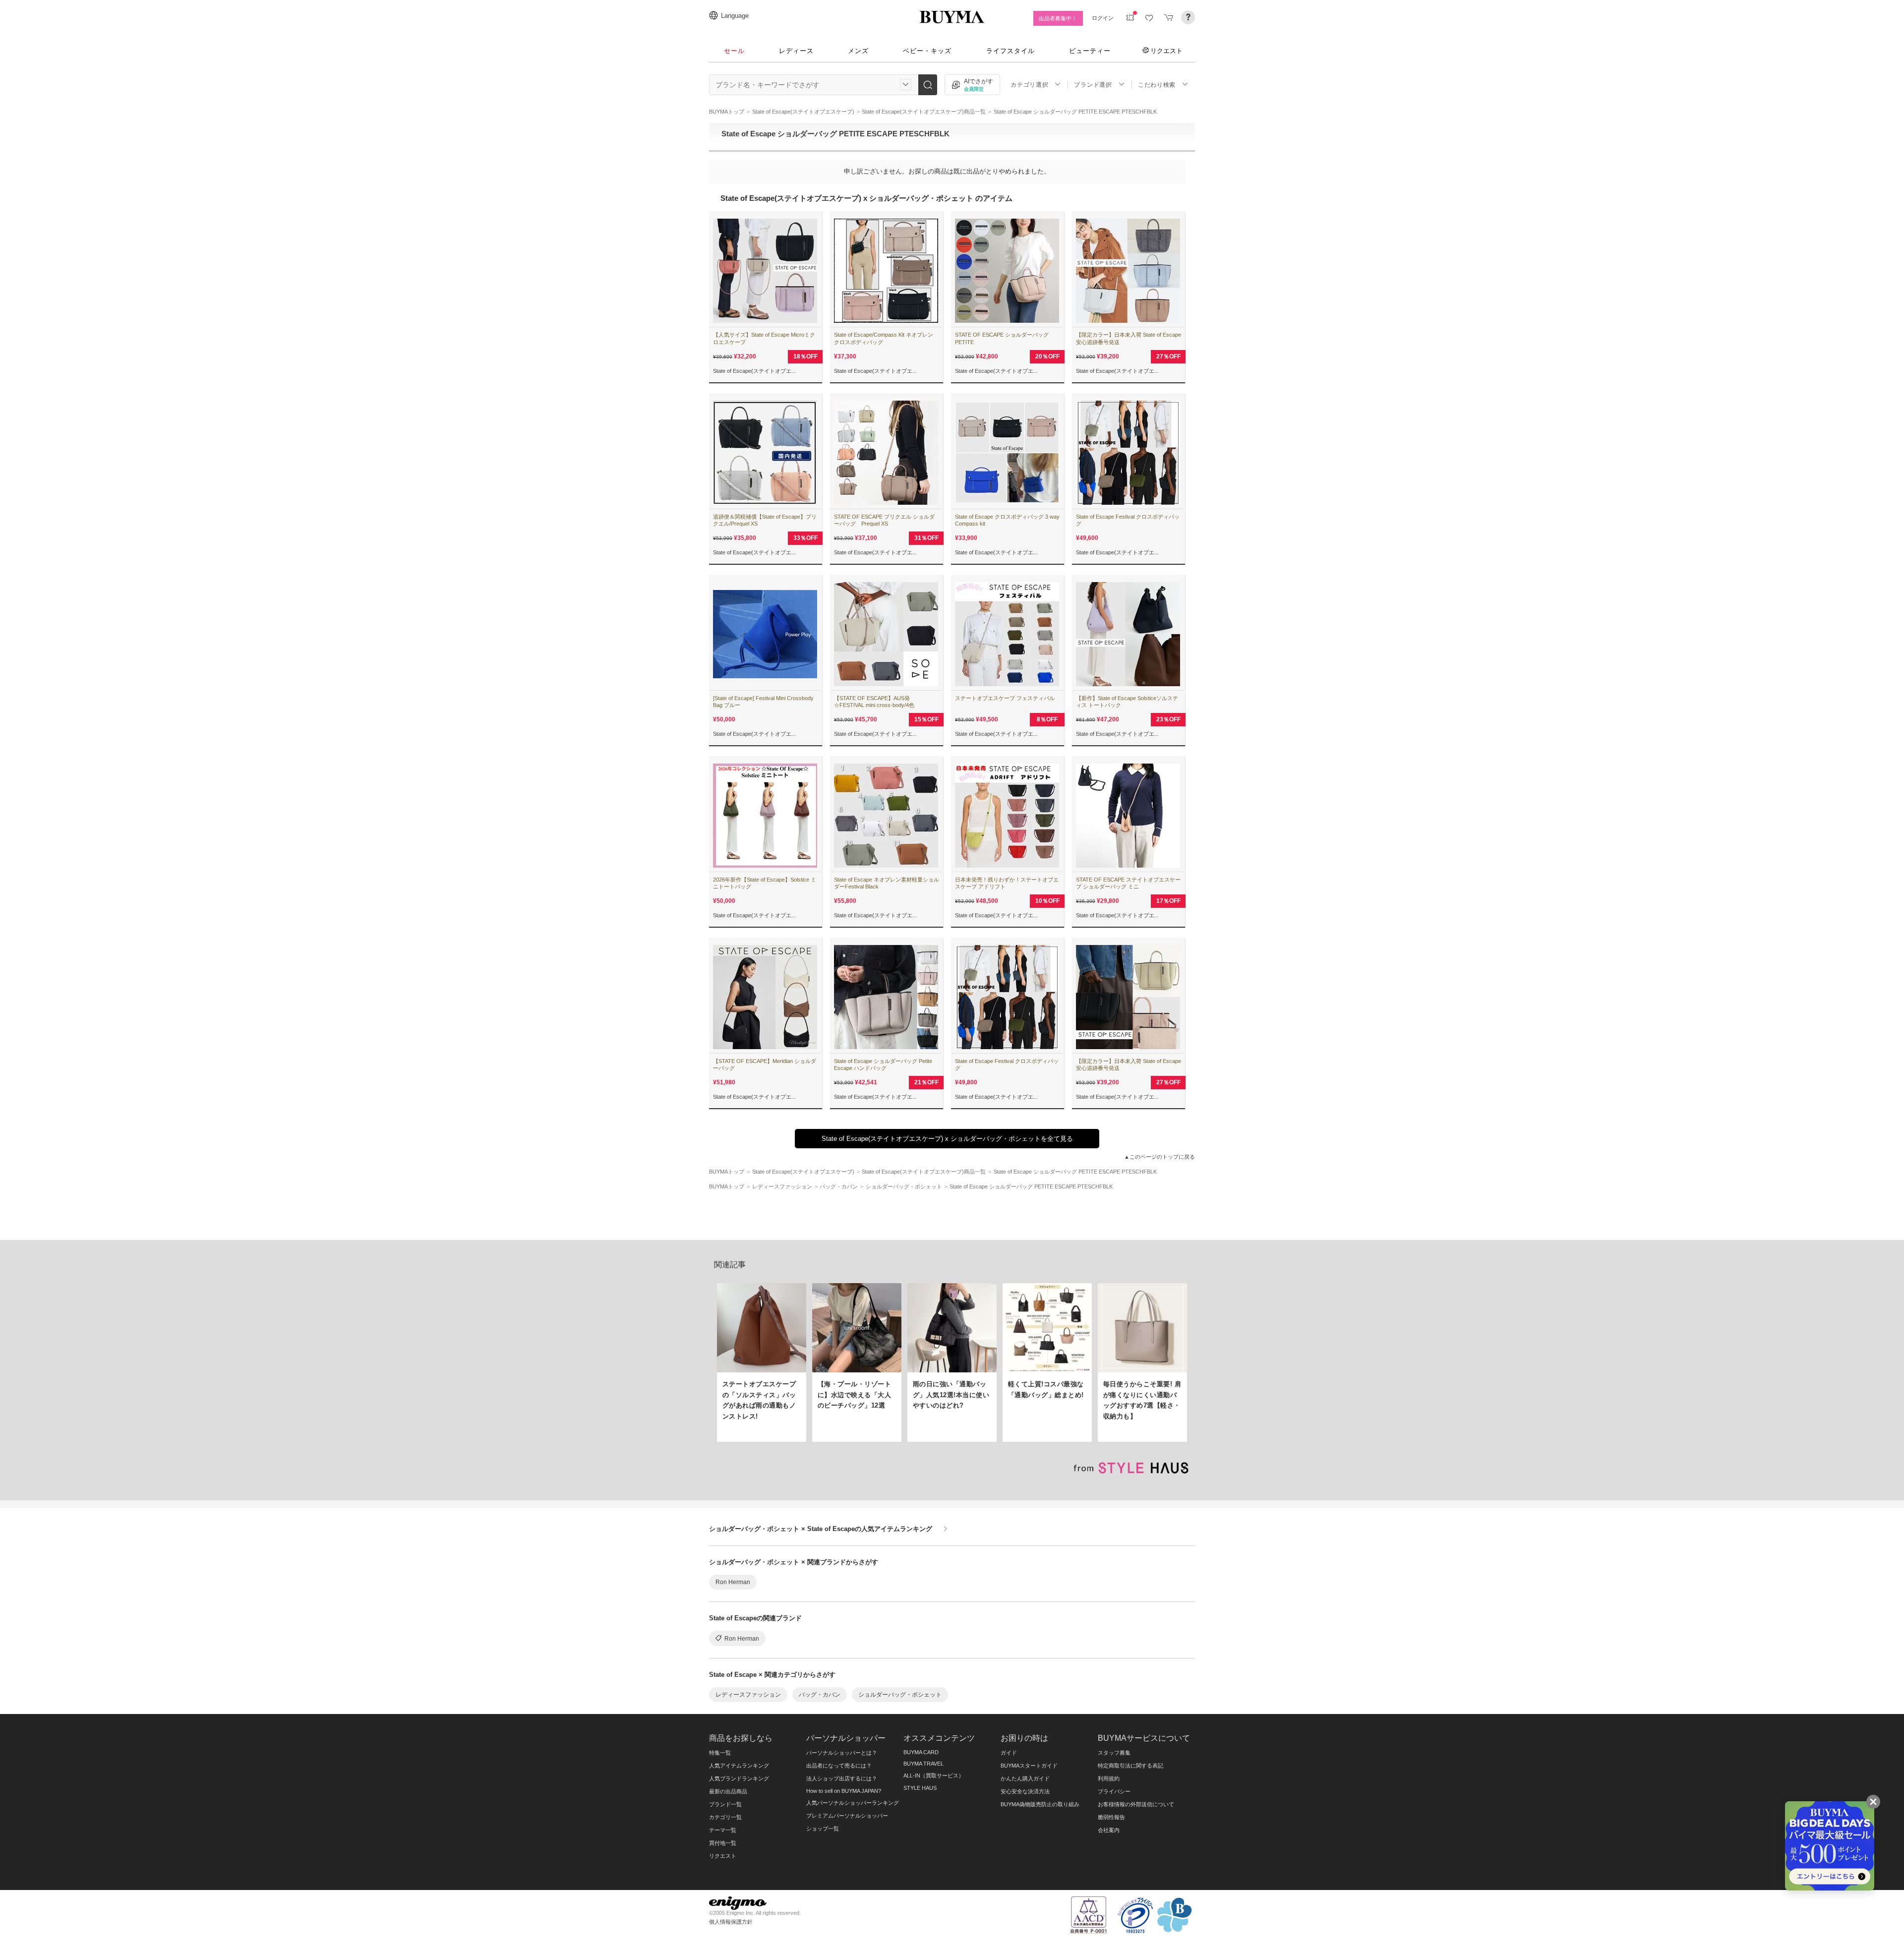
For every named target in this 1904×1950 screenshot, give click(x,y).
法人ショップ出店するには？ (842, 1778)
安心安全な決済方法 (1025, 1791)
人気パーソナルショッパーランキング (853, 1803)
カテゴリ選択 (1029, 85)
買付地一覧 (723, 1843)
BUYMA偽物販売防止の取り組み (1040, 1804)
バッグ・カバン (820, 1695)
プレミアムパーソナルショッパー (847, 1816)
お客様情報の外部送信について (1136, 1804)
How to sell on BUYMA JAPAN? (844, 1791)
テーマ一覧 (723, 1830)
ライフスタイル (1011, 51)
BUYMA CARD (921, 1752)
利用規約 (1109, 1778)
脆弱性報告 (1111, 1817)
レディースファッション (748, 1695)
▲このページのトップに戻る (1160, 1157)
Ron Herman (733, 1582)
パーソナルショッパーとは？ (842, 1753)
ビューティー (1090, 51)
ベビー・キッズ (927, 51)
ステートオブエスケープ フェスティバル (1005, 698)
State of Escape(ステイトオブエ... (754, 371)
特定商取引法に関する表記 (1130, 1766)
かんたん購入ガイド (1025, 1778)
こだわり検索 (1157, 85)
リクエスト (1166, 51)
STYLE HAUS (920, 1788)
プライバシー (1114, 1791)
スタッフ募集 (1114, 1753)
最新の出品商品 (728, 1791)
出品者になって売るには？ (839, 1766)
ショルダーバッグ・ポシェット (900, 1695)
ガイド (1009, 1753)
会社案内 (1109, 1830)
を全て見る (947, 1139)
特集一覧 (720, 1753)
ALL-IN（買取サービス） (934, 1775)
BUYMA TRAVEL (923, 1764)
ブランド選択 (1093, 85)
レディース (796, 51)
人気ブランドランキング (739, 1778)
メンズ (858, 51)
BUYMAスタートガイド (1029, 1766)
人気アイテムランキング (739, 1766)
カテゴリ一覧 (725, 1817)
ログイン (1103, 18)
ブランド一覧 (725, 1804)
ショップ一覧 (823, 1829)
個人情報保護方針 (731, 1922)
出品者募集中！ (1058, 18)
